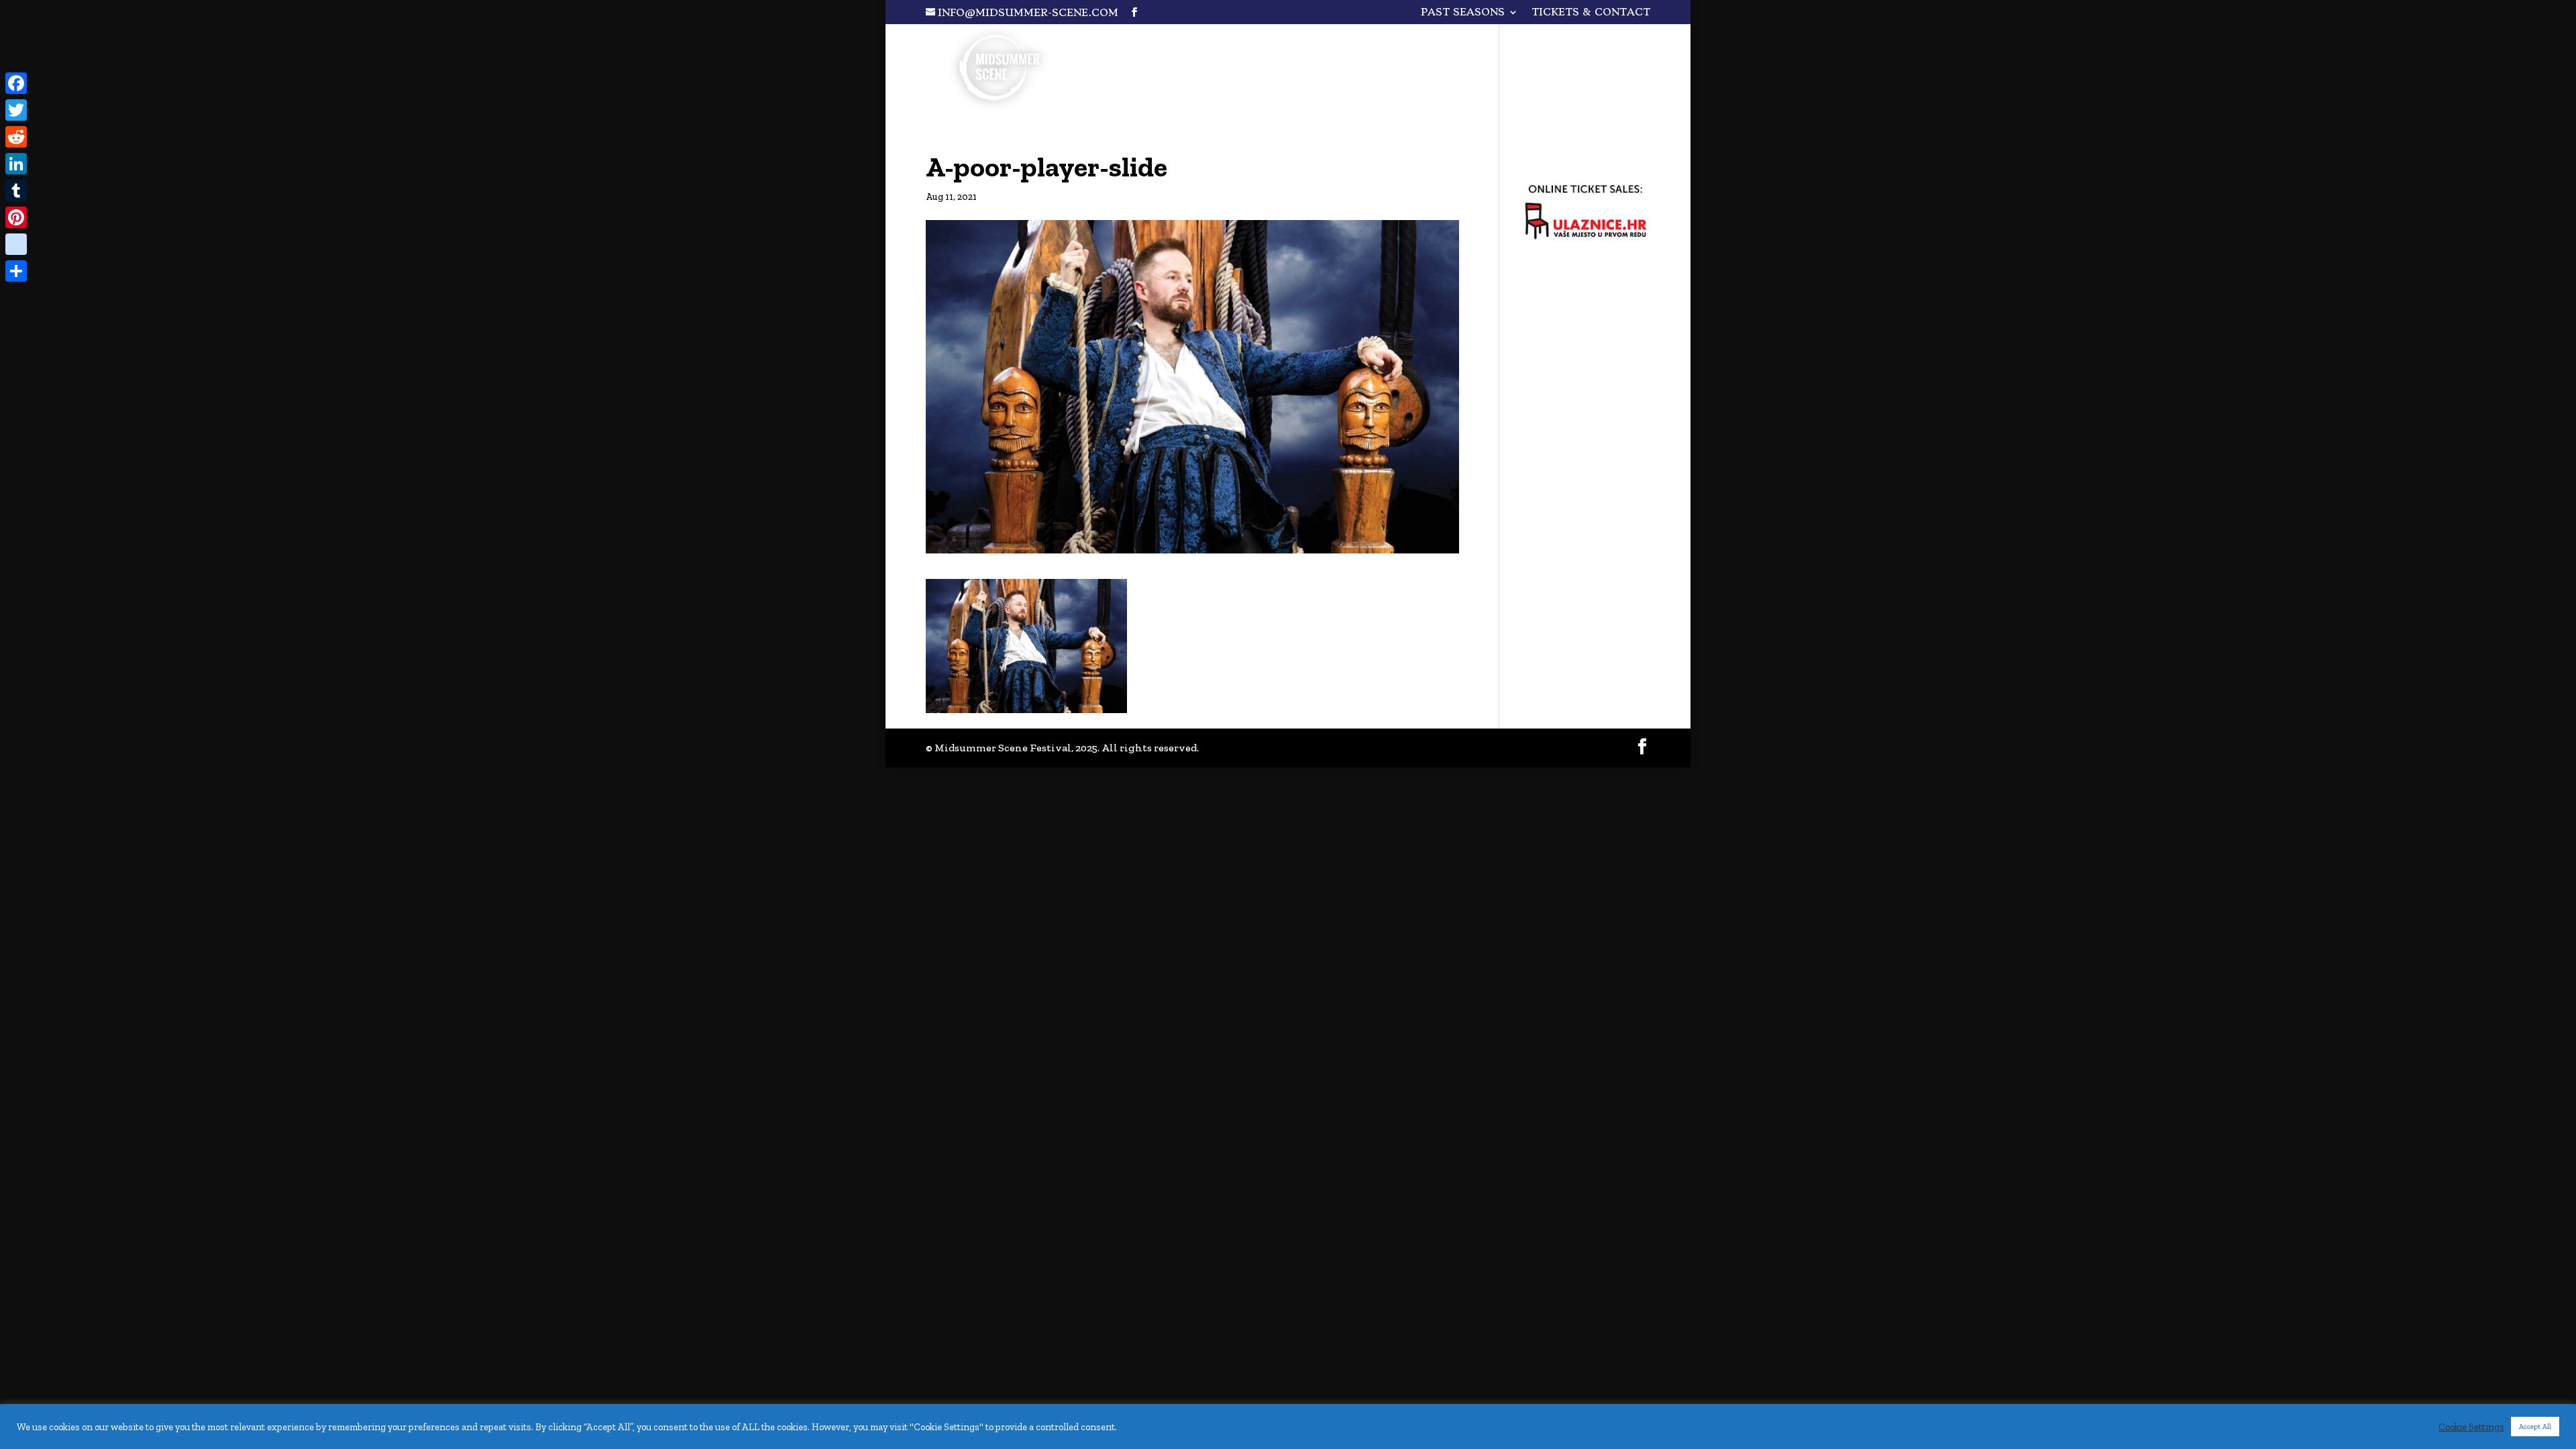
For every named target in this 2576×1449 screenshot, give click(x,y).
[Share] (16, 271)
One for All (1387, 44)
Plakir (1487, 44)
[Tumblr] (16, 191)
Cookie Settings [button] (2471, 1427)
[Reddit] (16, 137)
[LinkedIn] (16, 164)
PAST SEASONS (1463, 13)
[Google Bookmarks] (16, 244)
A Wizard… (1582, 44)
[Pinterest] (16, 217)
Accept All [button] (2535, 1427)
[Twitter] (16, 110)
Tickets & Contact (1591, 13)
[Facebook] (16, 83)
